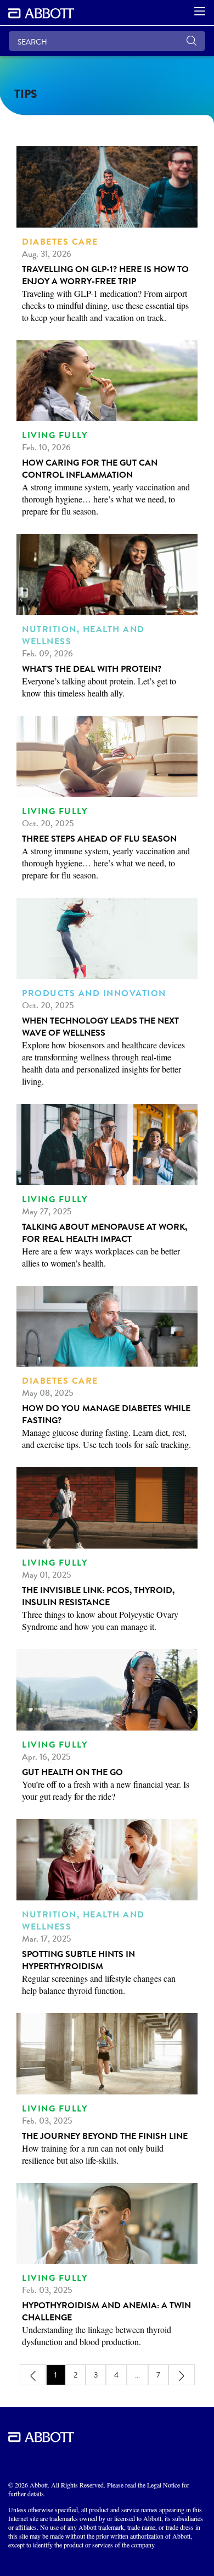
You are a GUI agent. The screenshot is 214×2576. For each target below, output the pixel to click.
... (137, 2375)
